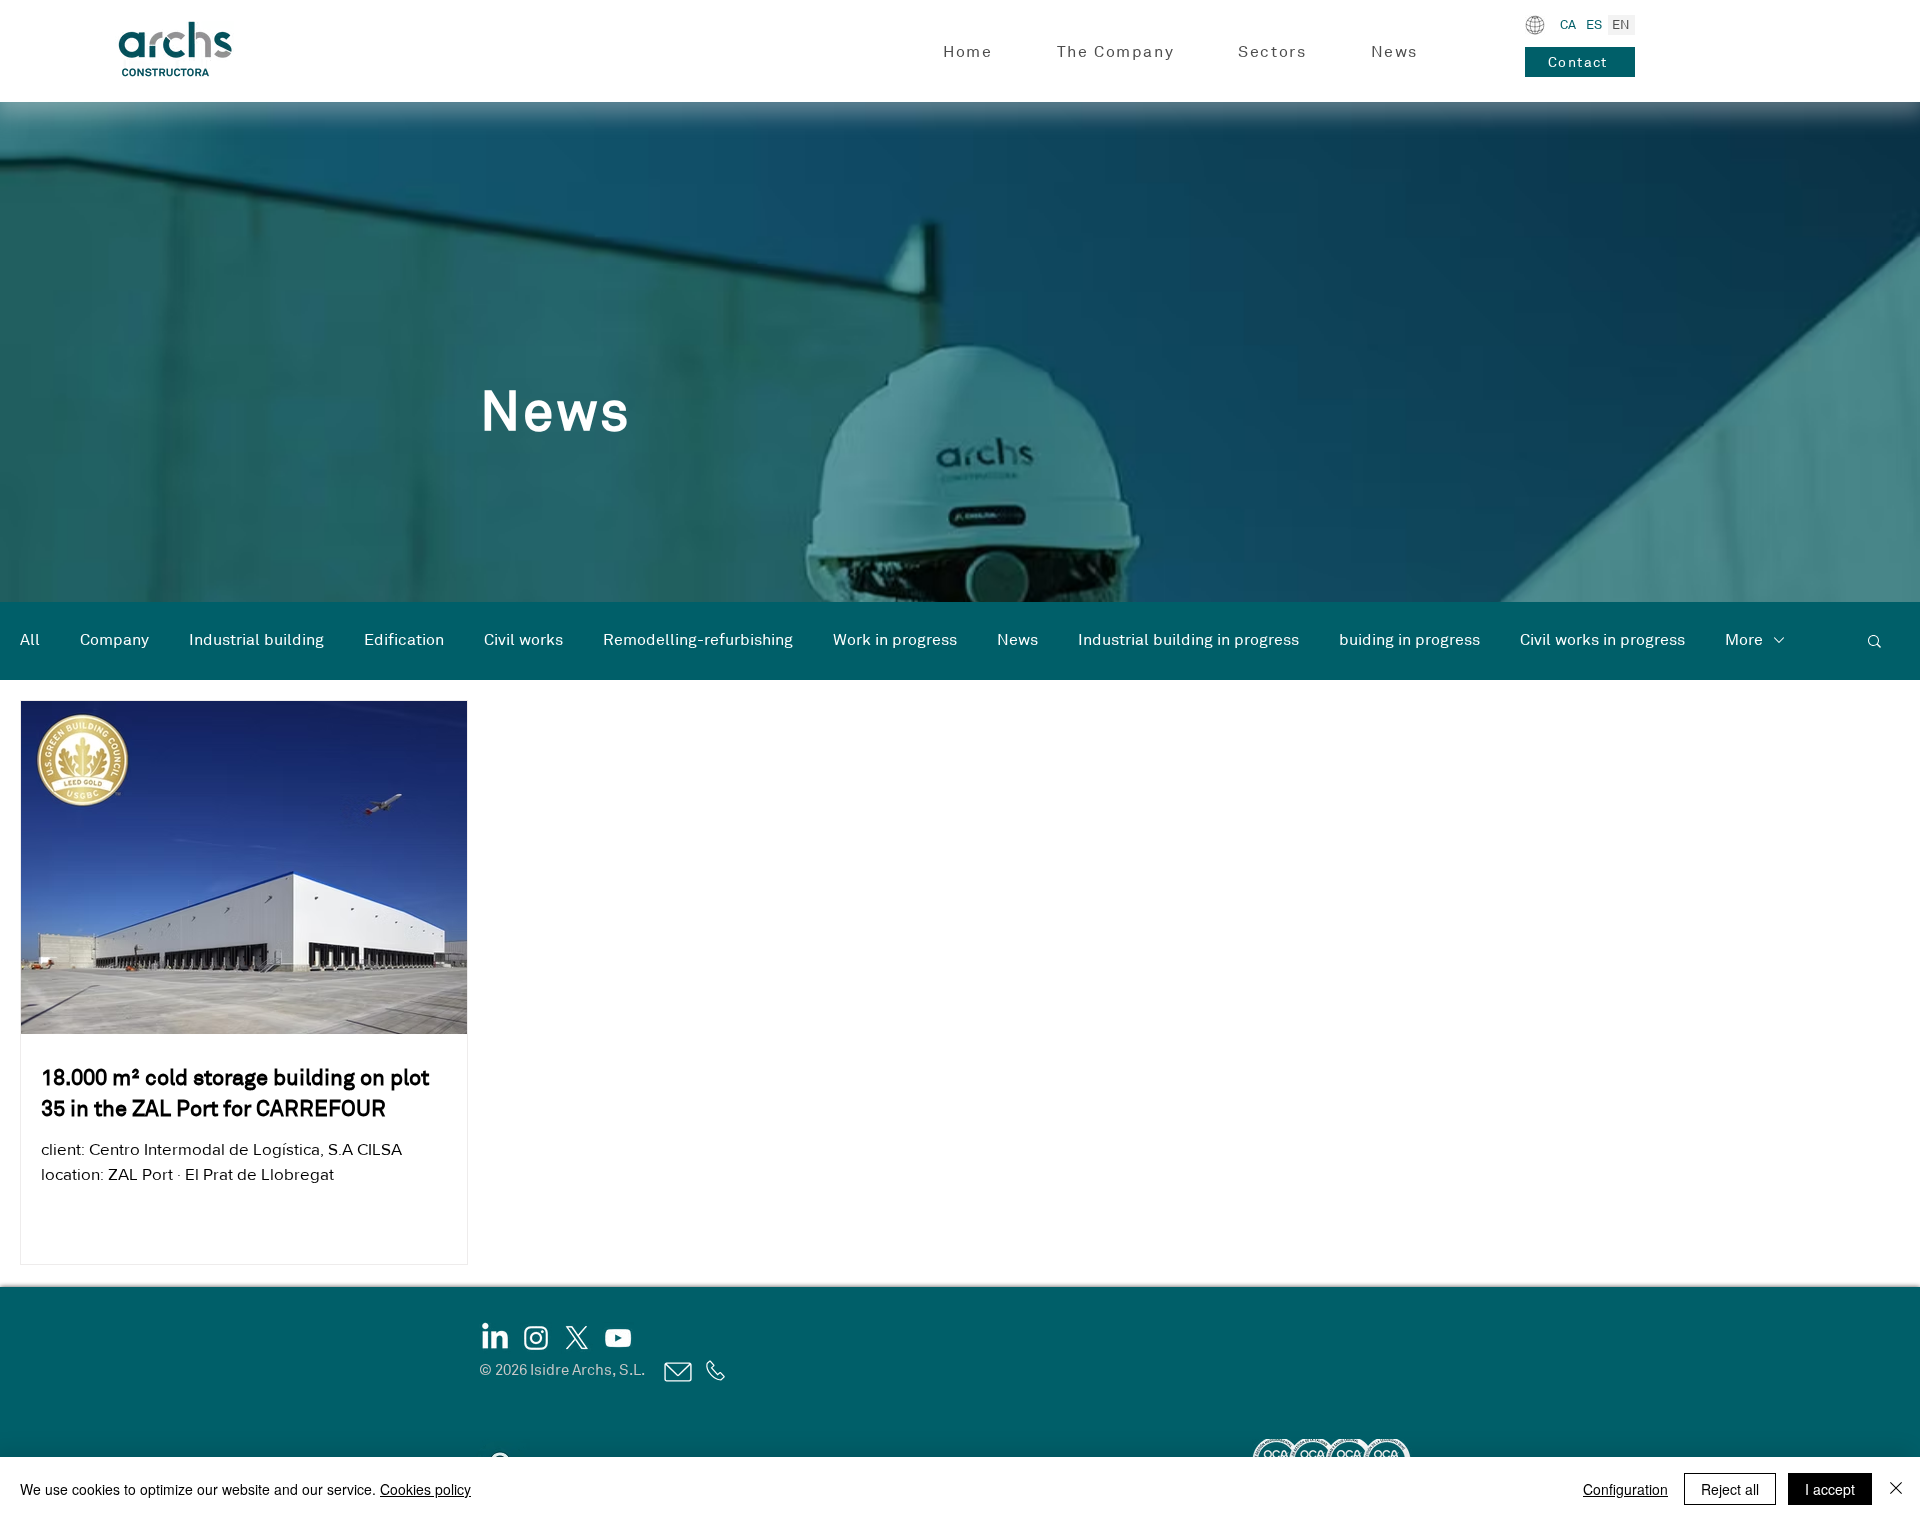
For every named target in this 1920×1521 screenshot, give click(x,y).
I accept (1830, 1489)
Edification (404, 640)
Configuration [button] (1625, 1489)
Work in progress (895, 640)
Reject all (1730, 1489)
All (30, 640)
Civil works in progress (1602, 640)
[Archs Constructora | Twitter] (577, 1338)
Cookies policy (425, 1489)
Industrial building (256, 640)
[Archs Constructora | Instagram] (536, 1338)
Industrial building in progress (1188, 640)
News (1017, 640)
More (1744, 640)
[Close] (1896, 1489)
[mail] (676, 1371)
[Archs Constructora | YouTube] (618, 1338)
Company (114, 640)
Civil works (523, 640)
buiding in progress (1409, 640)
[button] (1116, 52)
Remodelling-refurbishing (698, 640)
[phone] (714, 1370)
